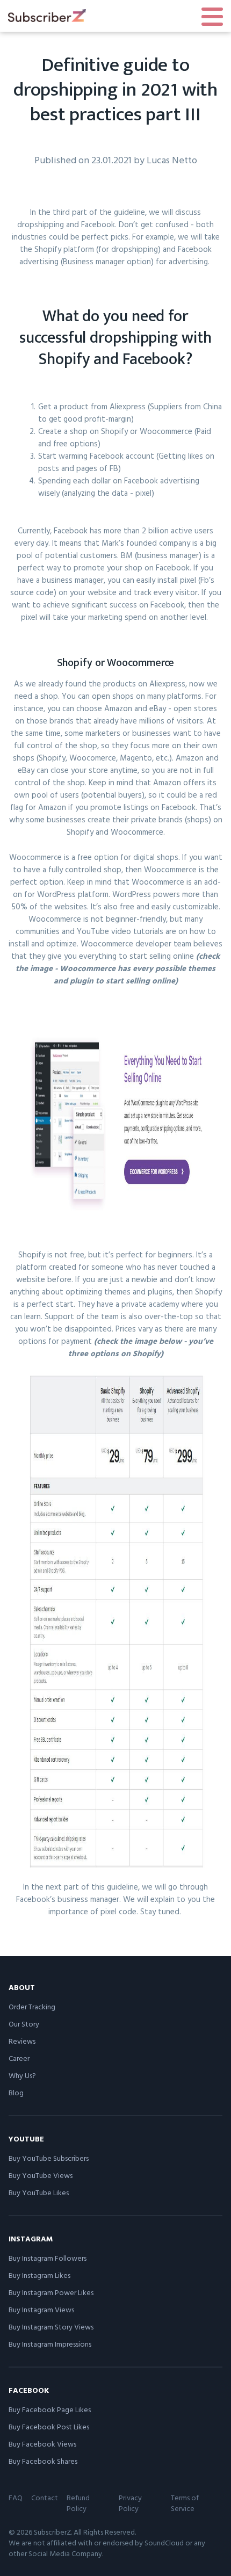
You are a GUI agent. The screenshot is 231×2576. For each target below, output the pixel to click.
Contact (45, 2497)
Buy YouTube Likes (39, 2192)
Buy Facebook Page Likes (50, 2409)
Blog (16, 2092)
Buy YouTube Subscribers (49, 2158)
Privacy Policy (130, 2503)
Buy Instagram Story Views (51, 2327)
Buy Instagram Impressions (50, 2344)
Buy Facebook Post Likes (49, 2426)
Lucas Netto (172, 160)
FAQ (16, 2497)
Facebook (29, 2390)
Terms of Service (185, 2503)
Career (19, 2058)
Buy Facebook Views (42, 2444)
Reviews (22, 2041)
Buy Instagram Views (41, 2309)
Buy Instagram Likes (39, 2275)
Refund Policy (78, 2503)
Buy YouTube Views (41, 2175)
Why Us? (22, 2075)
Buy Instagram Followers (48, 2258)
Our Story (24, 2024)
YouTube (26, 2139)
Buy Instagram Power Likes (51, 2292)
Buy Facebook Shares (43, 2461)
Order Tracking (32, 2006)
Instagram (31, 2238)
